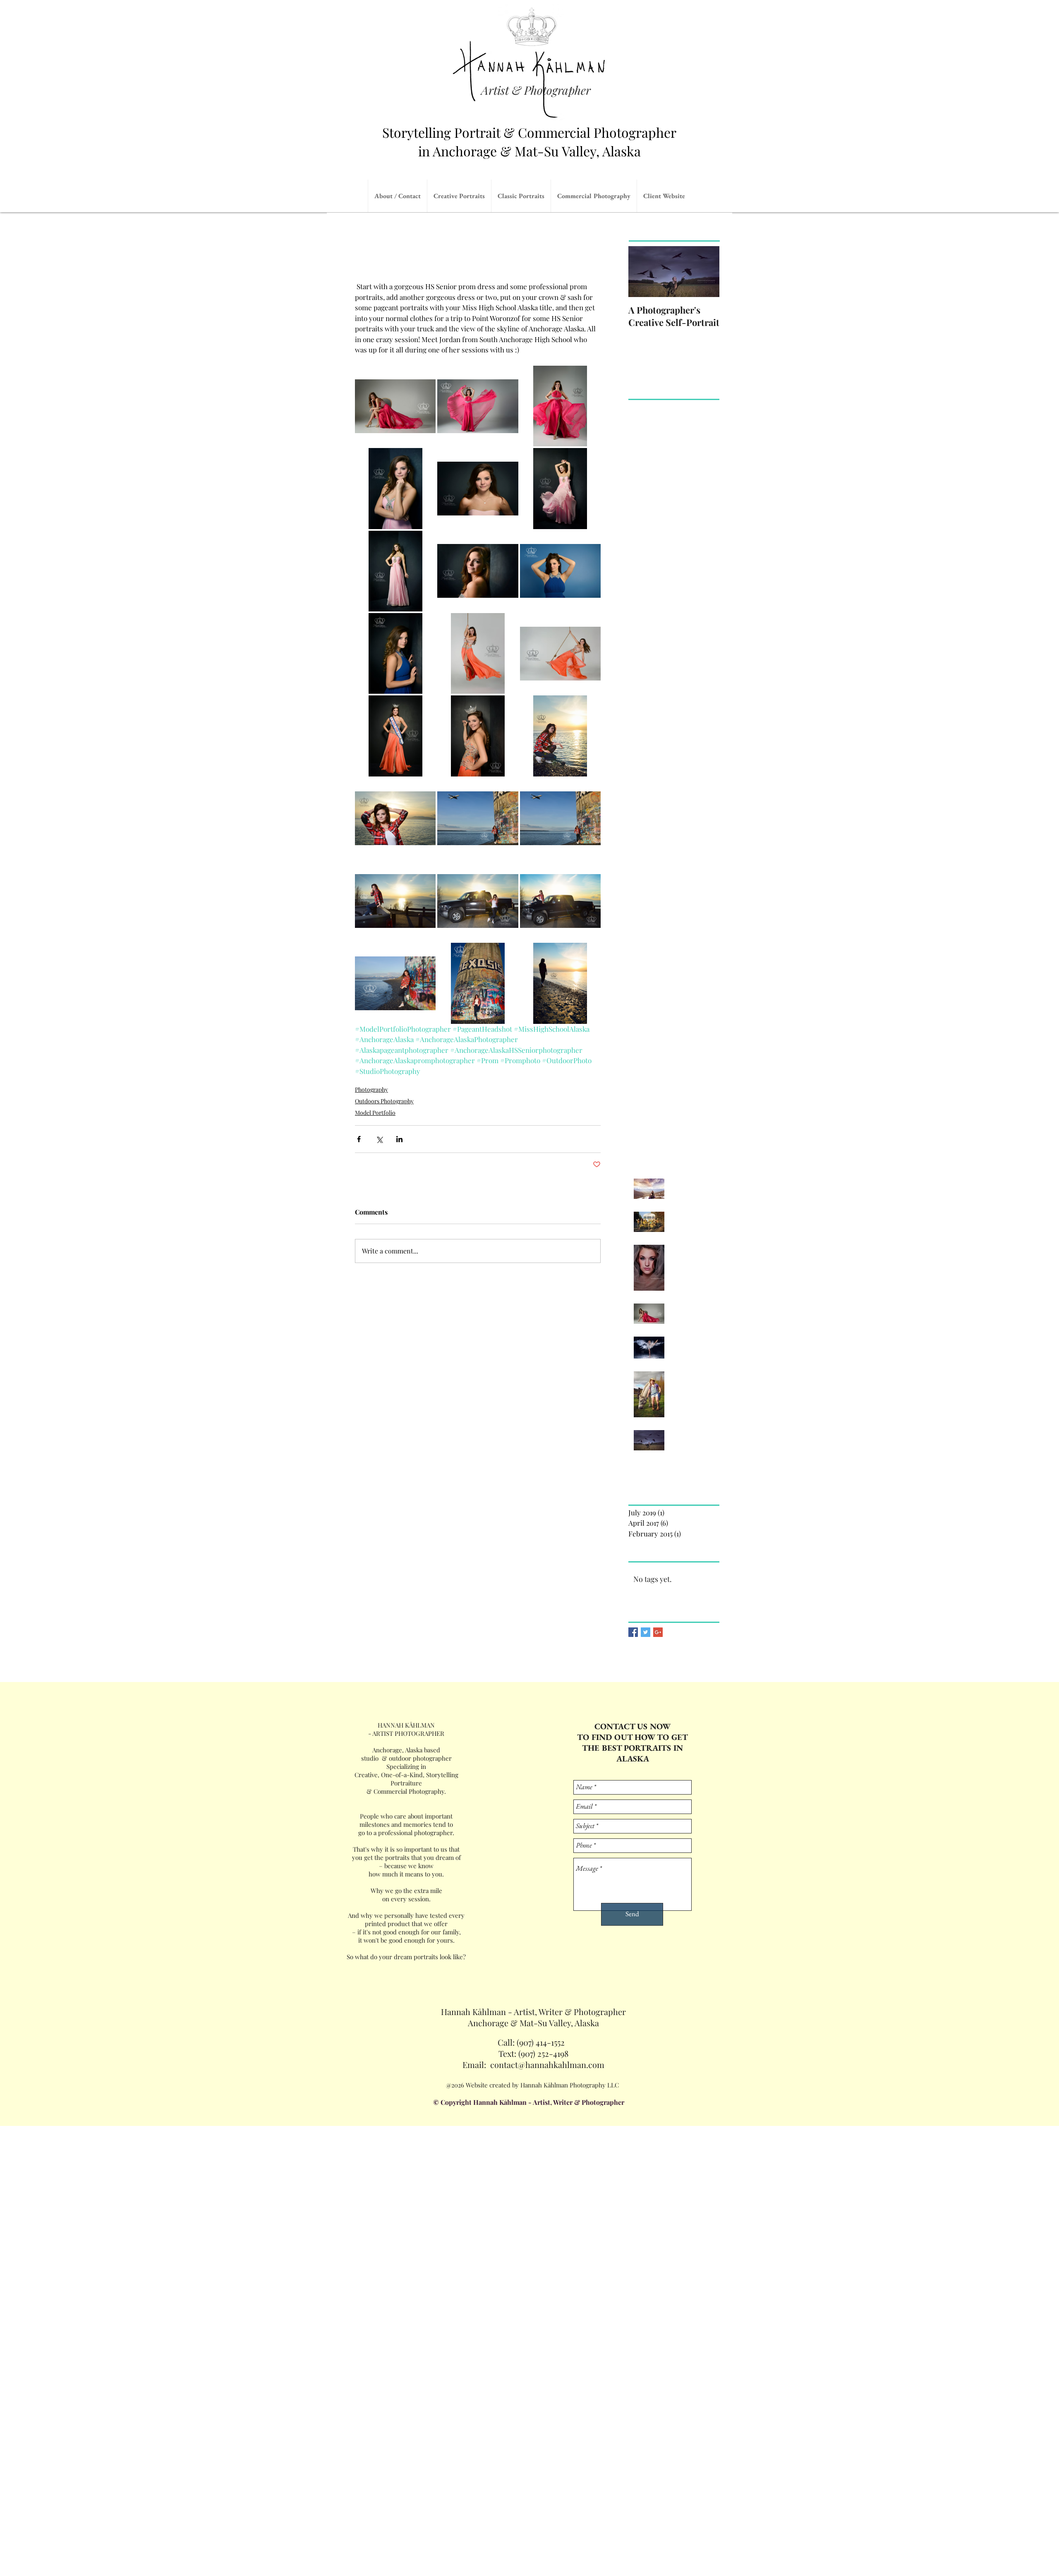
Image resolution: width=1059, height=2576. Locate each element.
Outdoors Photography (384, 1101)
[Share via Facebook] (359, 1139)
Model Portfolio (375, 1113)
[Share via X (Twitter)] (379, 1139)
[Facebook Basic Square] (633, 1632)
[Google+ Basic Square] (658, 1632)
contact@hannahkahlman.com (547, 2064)
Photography (371, 1089)
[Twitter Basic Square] (646, 1632)
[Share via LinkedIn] (399, 1139)
